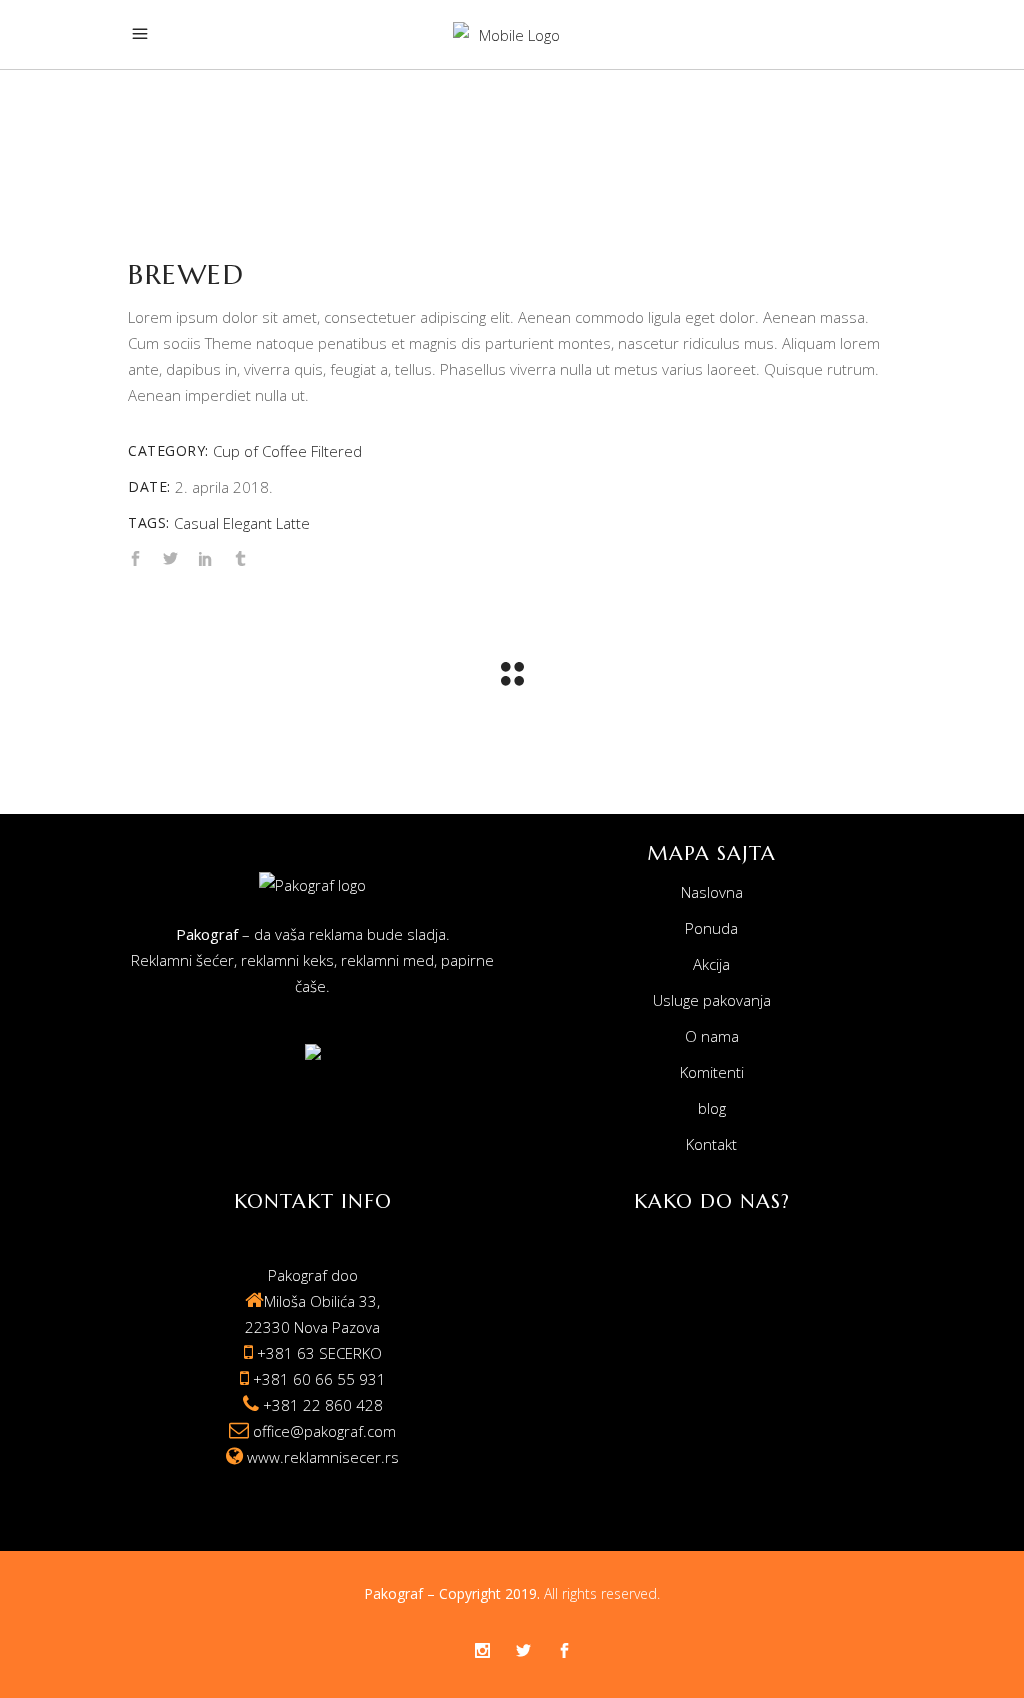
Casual (196, 523)
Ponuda (711, 928)
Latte (293, 523)
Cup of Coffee (260, 451)
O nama (712, 1036)
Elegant (247, 523)
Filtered (336, 451)
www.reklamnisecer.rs (323, 1457)
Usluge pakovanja (712, 1000)
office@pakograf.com (324, 1431)
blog (712, 1108)
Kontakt (711, 1144)
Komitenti (712, 1072)
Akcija (711, 964)
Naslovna (712, 892)
